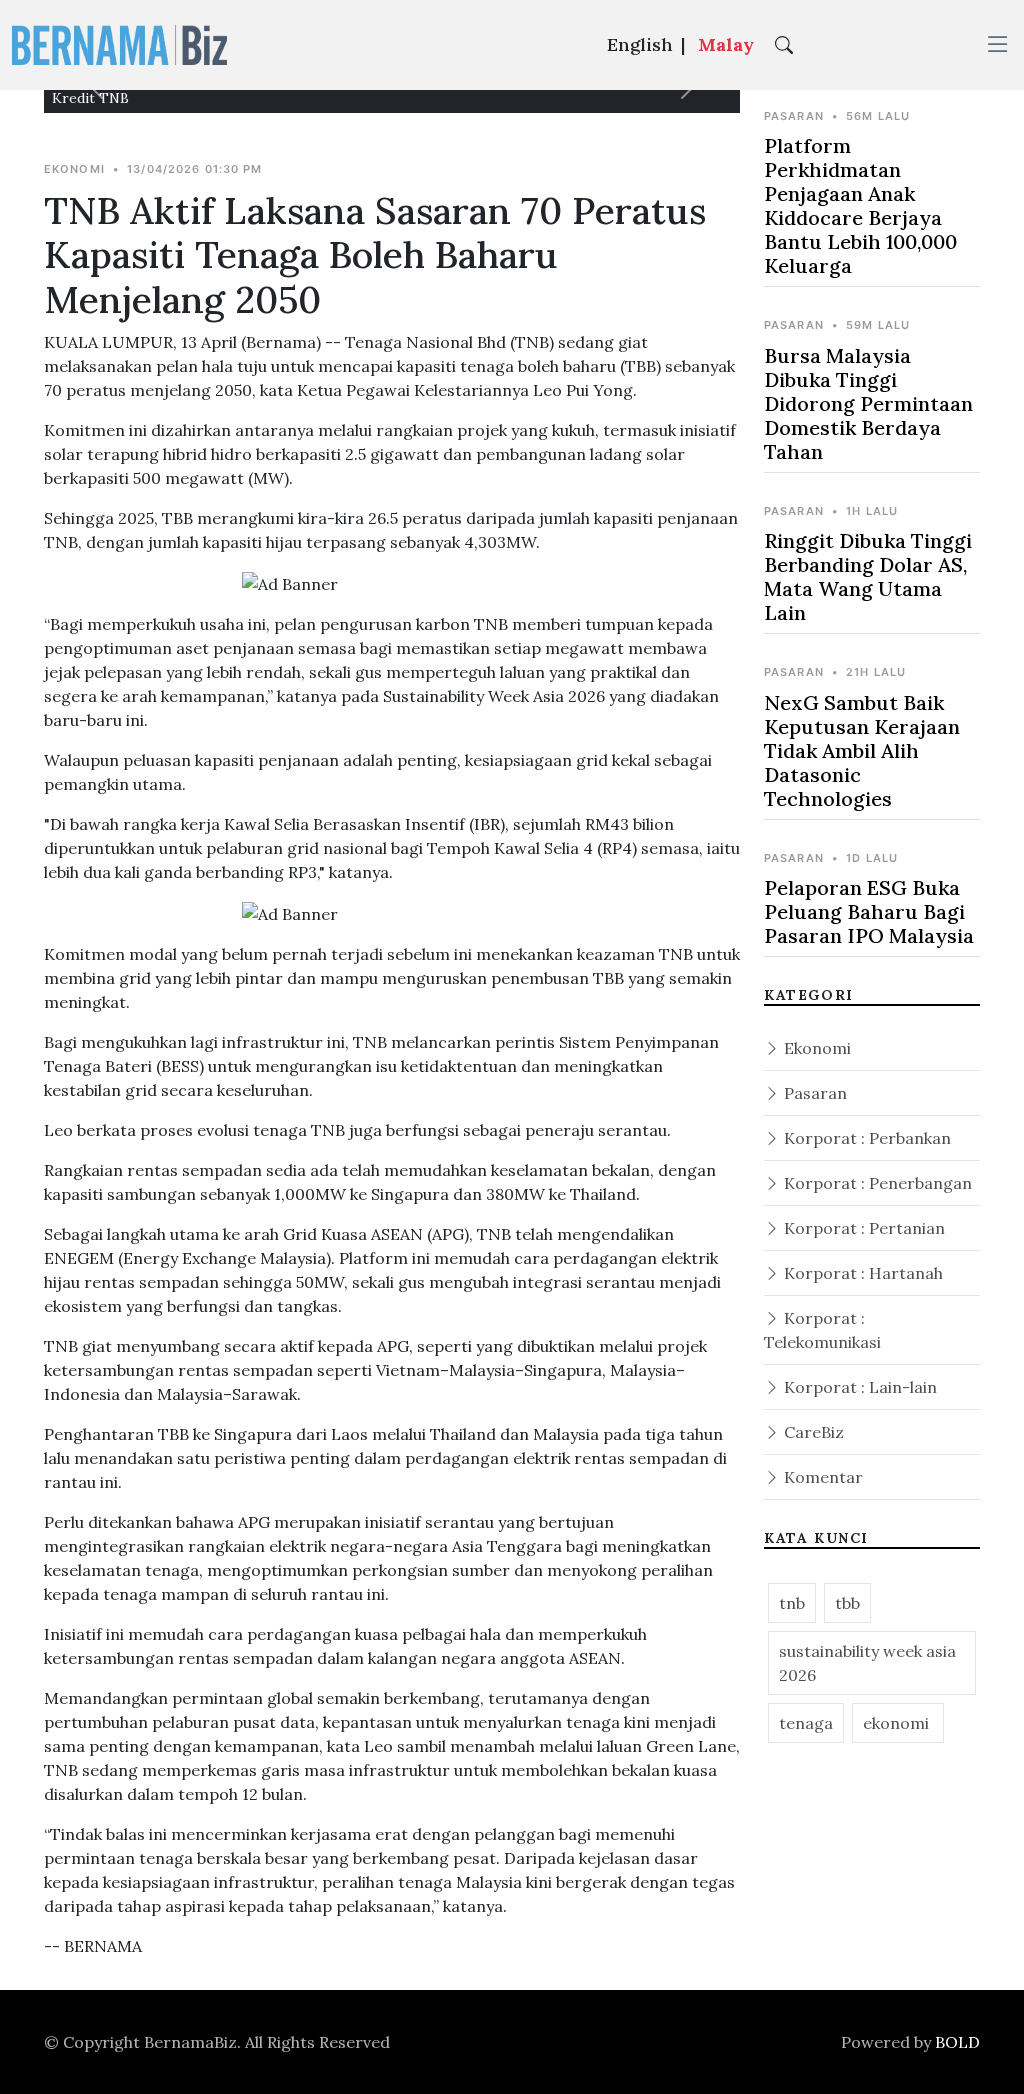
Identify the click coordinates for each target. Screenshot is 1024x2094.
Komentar (821, 1477)
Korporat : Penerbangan (876, 1183)
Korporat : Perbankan (865, 1138)
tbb (847, 1603)
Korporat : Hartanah (861, 1273)
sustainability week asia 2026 (867, 1663)
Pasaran (813, 1093)
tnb (792, 1603)
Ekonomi (815, 1048)
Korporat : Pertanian (862, 1228)
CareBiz (812, 1432)
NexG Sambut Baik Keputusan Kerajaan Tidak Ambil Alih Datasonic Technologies (862, 750)
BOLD (957, 2042)
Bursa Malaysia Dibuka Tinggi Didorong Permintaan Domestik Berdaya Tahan (868, 403)
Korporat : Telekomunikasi (822, 1330)
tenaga (806, 1723)
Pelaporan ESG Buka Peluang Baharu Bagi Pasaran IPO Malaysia (869, 911)
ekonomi (898, 1723)
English (640, 44)
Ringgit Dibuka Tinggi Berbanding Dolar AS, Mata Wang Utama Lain (868, 576)
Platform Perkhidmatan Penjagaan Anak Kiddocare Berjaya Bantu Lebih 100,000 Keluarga (860, 205)
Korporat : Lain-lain (858, 1387)
